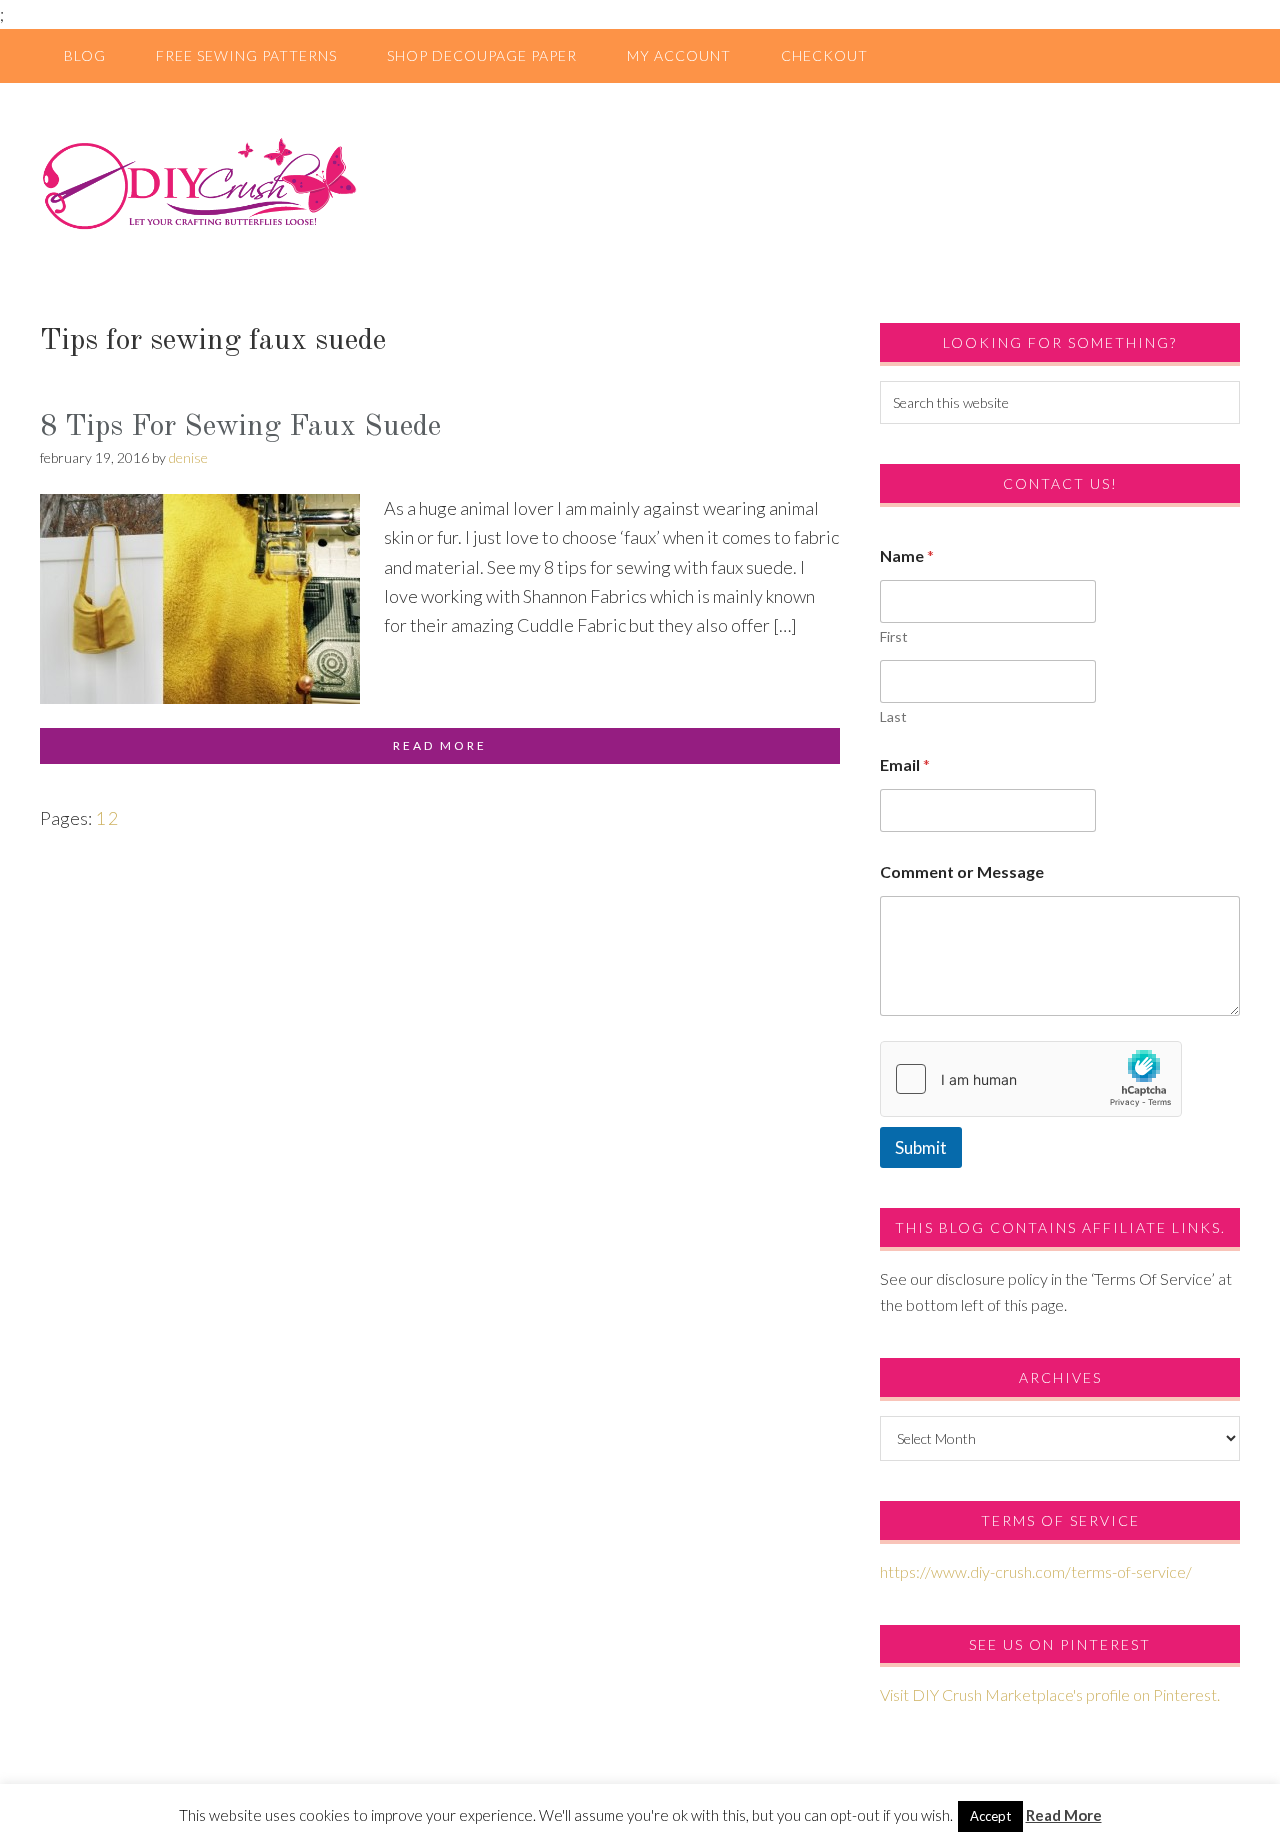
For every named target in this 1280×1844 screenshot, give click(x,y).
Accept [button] (990, 1816)
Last (893, 716)
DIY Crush (640, 183)
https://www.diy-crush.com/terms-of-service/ (1036, 1571)
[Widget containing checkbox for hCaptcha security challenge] (1031, 1079)
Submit (921, 1147)
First (894, 636)
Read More (1064, 1815)
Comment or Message (962, 871)
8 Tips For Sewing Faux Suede (240, 427)
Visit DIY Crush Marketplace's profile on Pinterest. (1050, 1694)
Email (905, 764)
